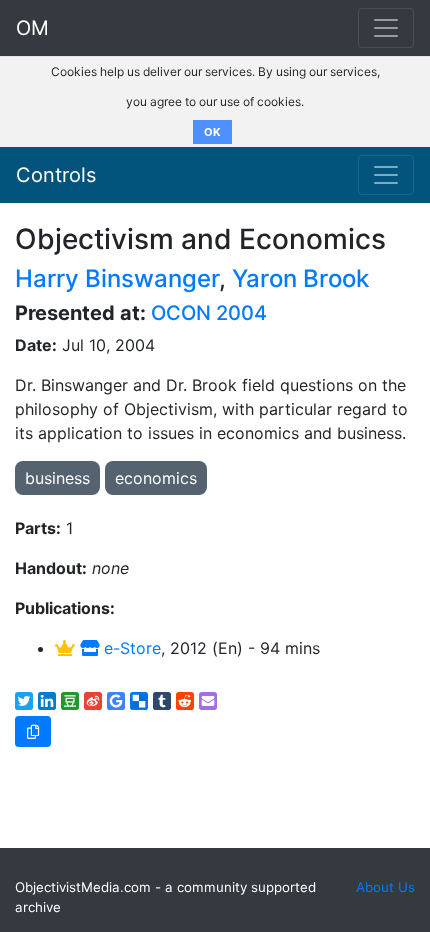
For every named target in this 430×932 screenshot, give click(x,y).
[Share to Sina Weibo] (93, 701)
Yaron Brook (300, 278)
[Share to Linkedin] (47, 701)
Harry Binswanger (117, 278)
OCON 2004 (209, 313)
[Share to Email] (208, 701)
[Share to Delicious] (139, 701)
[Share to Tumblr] (162, 701)
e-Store (130, 648)
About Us (385, 887)
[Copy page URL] (33, 731)
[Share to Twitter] (24, 701)
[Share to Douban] (70, 701)
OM (32, 28)
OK (212, 132)
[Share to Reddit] (185, 701)
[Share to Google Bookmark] (116, 701)
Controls (56, 175)
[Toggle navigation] (386, 175)
